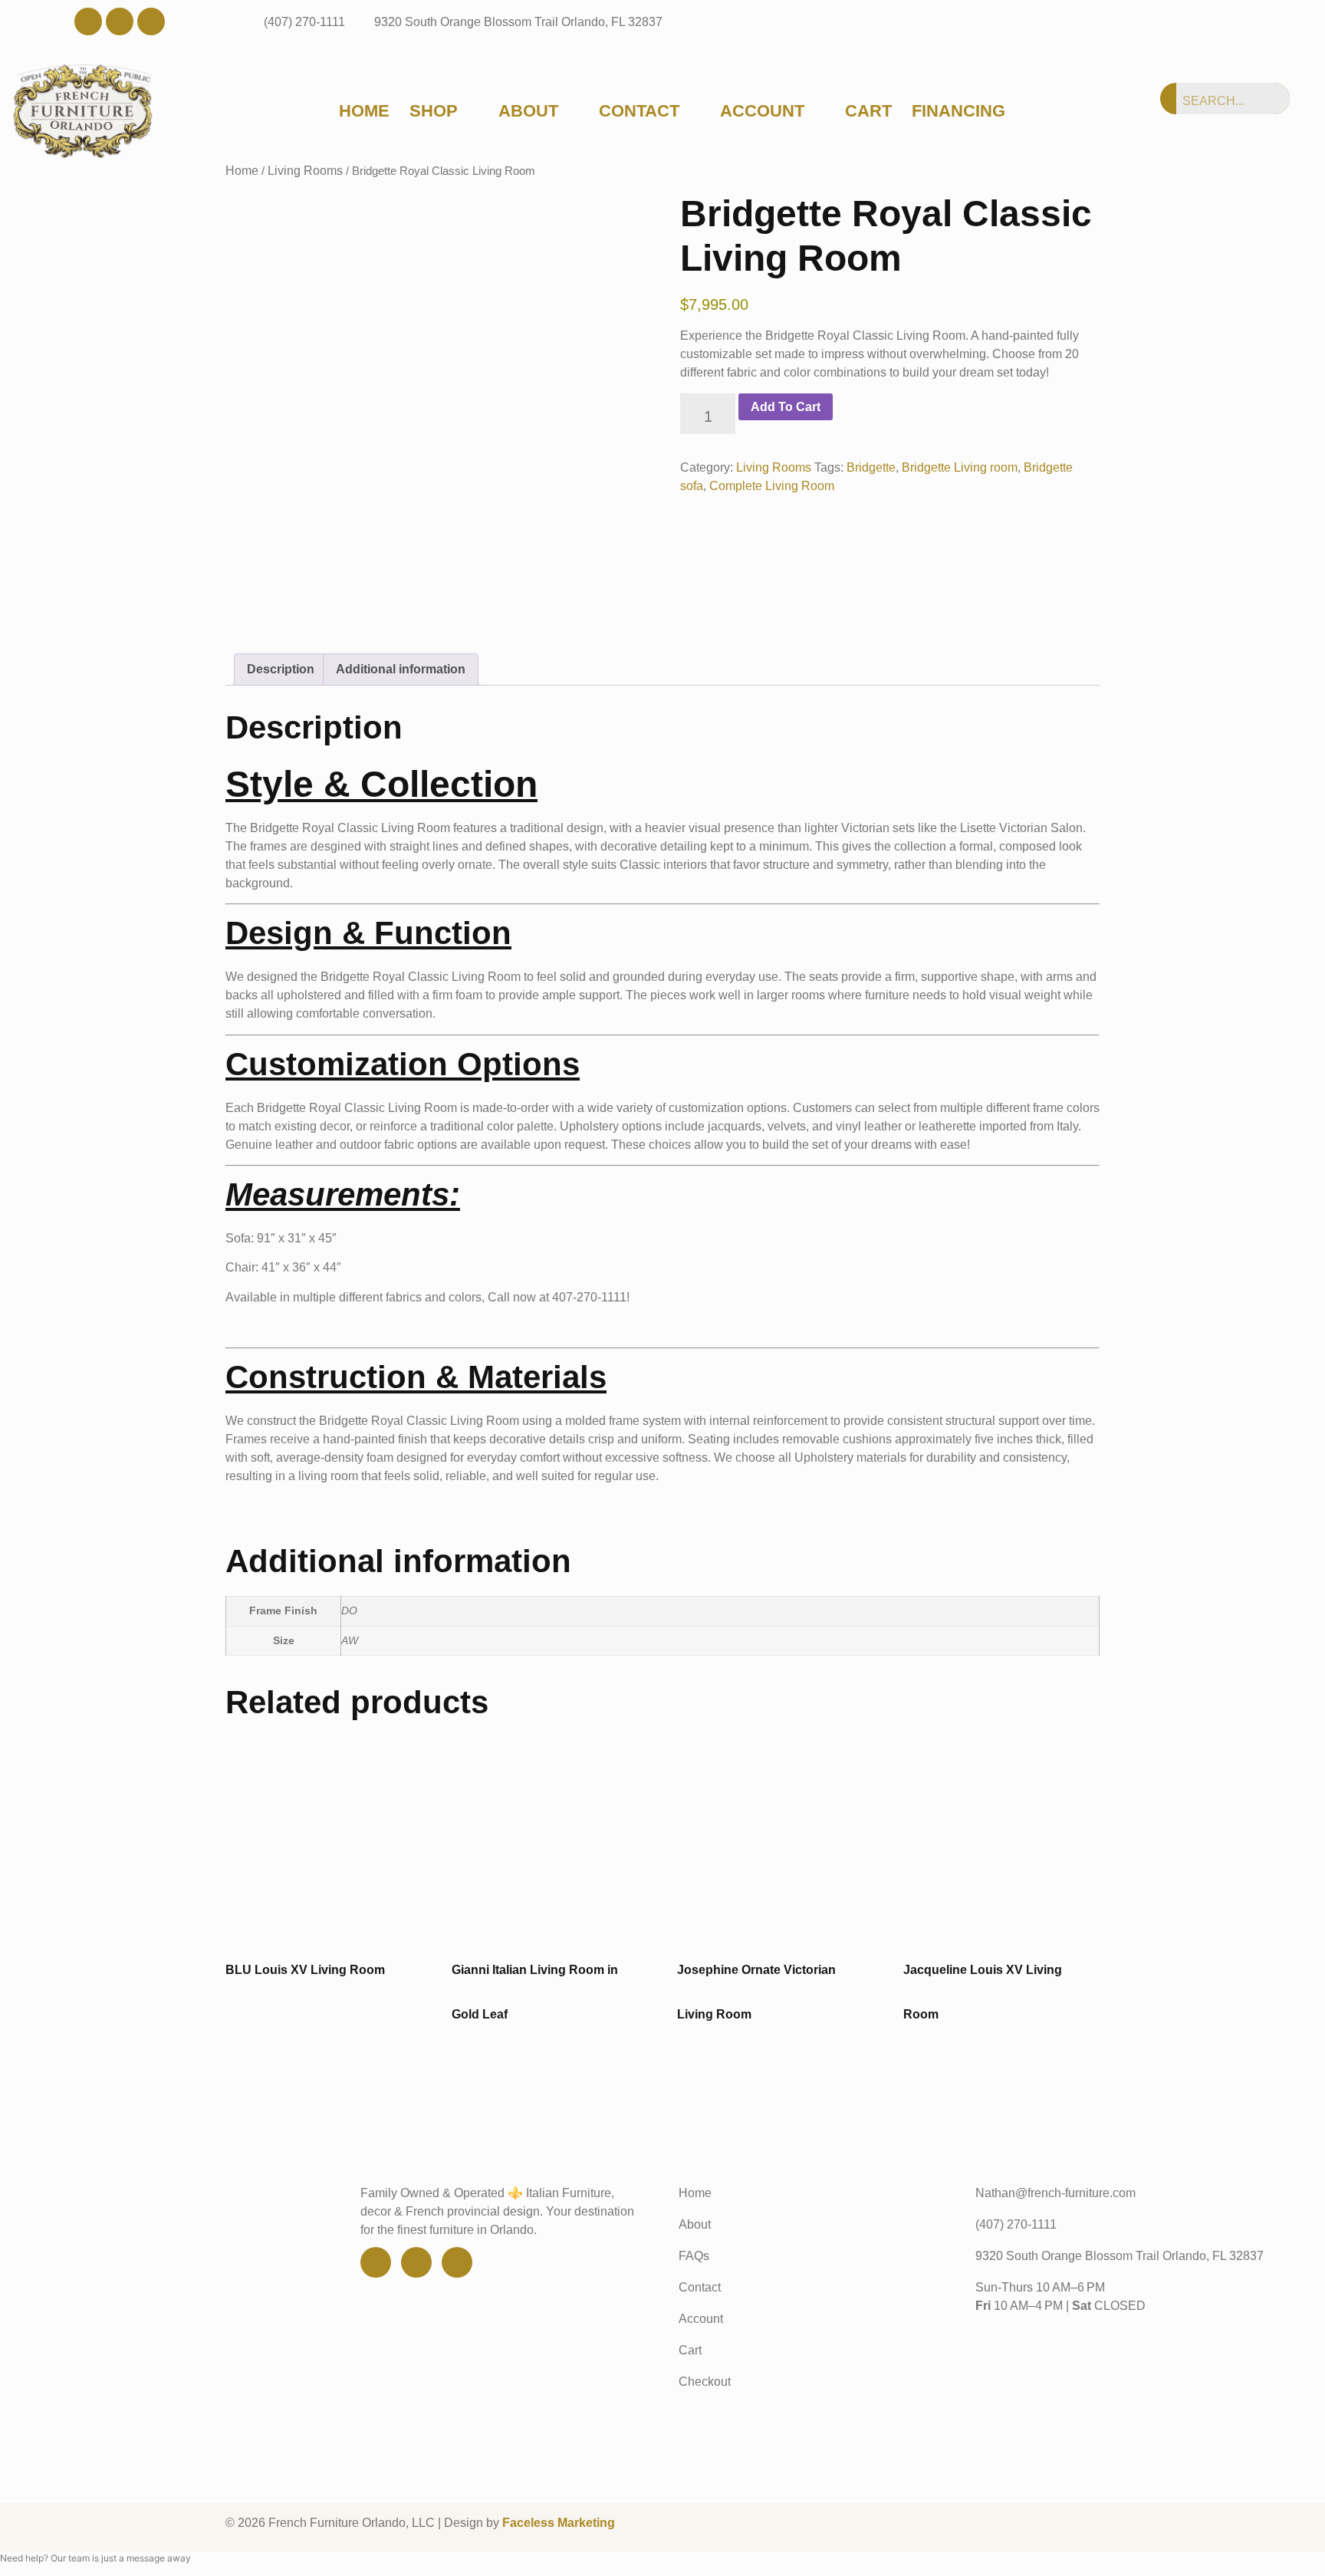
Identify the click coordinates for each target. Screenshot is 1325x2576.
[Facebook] (88, 21)
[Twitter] (120, 21)
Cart (868, 111)
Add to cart (786, 407)
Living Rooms (774, 467)
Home (364, 111)
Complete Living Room (772, 486)
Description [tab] (281, 669)
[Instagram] (151, 21)
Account (762, 111)
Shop (434, 111)
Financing (958, 111)
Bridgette (871, 467)
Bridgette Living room (960, 467)
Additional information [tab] (401, 669)
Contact (639, 111)
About (528, 111)
